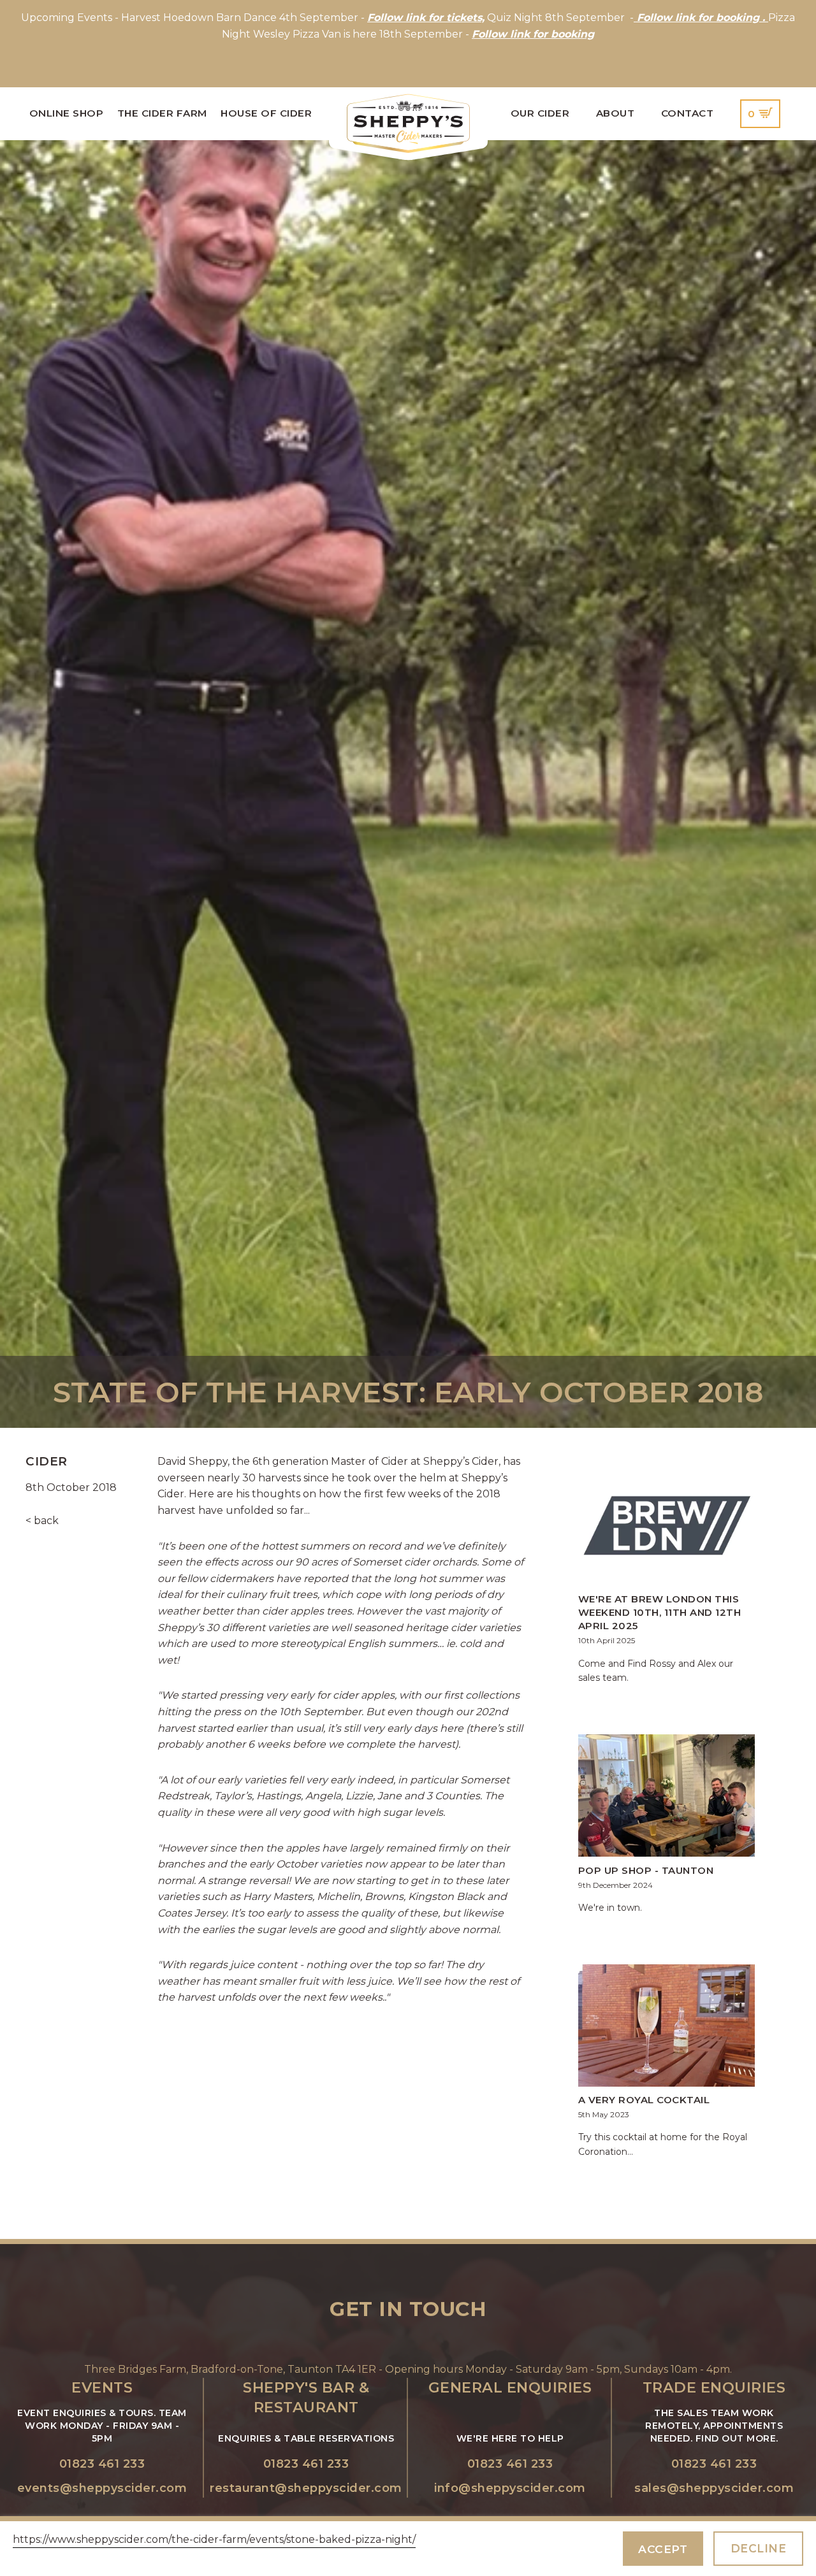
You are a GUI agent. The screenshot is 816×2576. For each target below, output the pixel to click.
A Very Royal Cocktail (644, 2100)
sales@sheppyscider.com (714, 2488)
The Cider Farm (162, 113)
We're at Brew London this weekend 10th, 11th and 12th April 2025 (660, 1612)
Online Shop (67, 113)
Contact (688, 113)
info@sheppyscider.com (510, 2488)
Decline (759, 2548)
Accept (663, 2549)
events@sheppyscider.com (102, 2488)
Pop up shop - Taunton (646, 1870)
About (616, 113)
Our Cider (540, 113)
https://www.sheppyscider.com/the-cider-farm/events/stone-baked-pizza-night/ (214, 2539)
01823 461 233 (102, 2464)
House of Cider (266, 113)
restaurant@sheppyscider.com (306, 2488)
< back (42, 1521)
